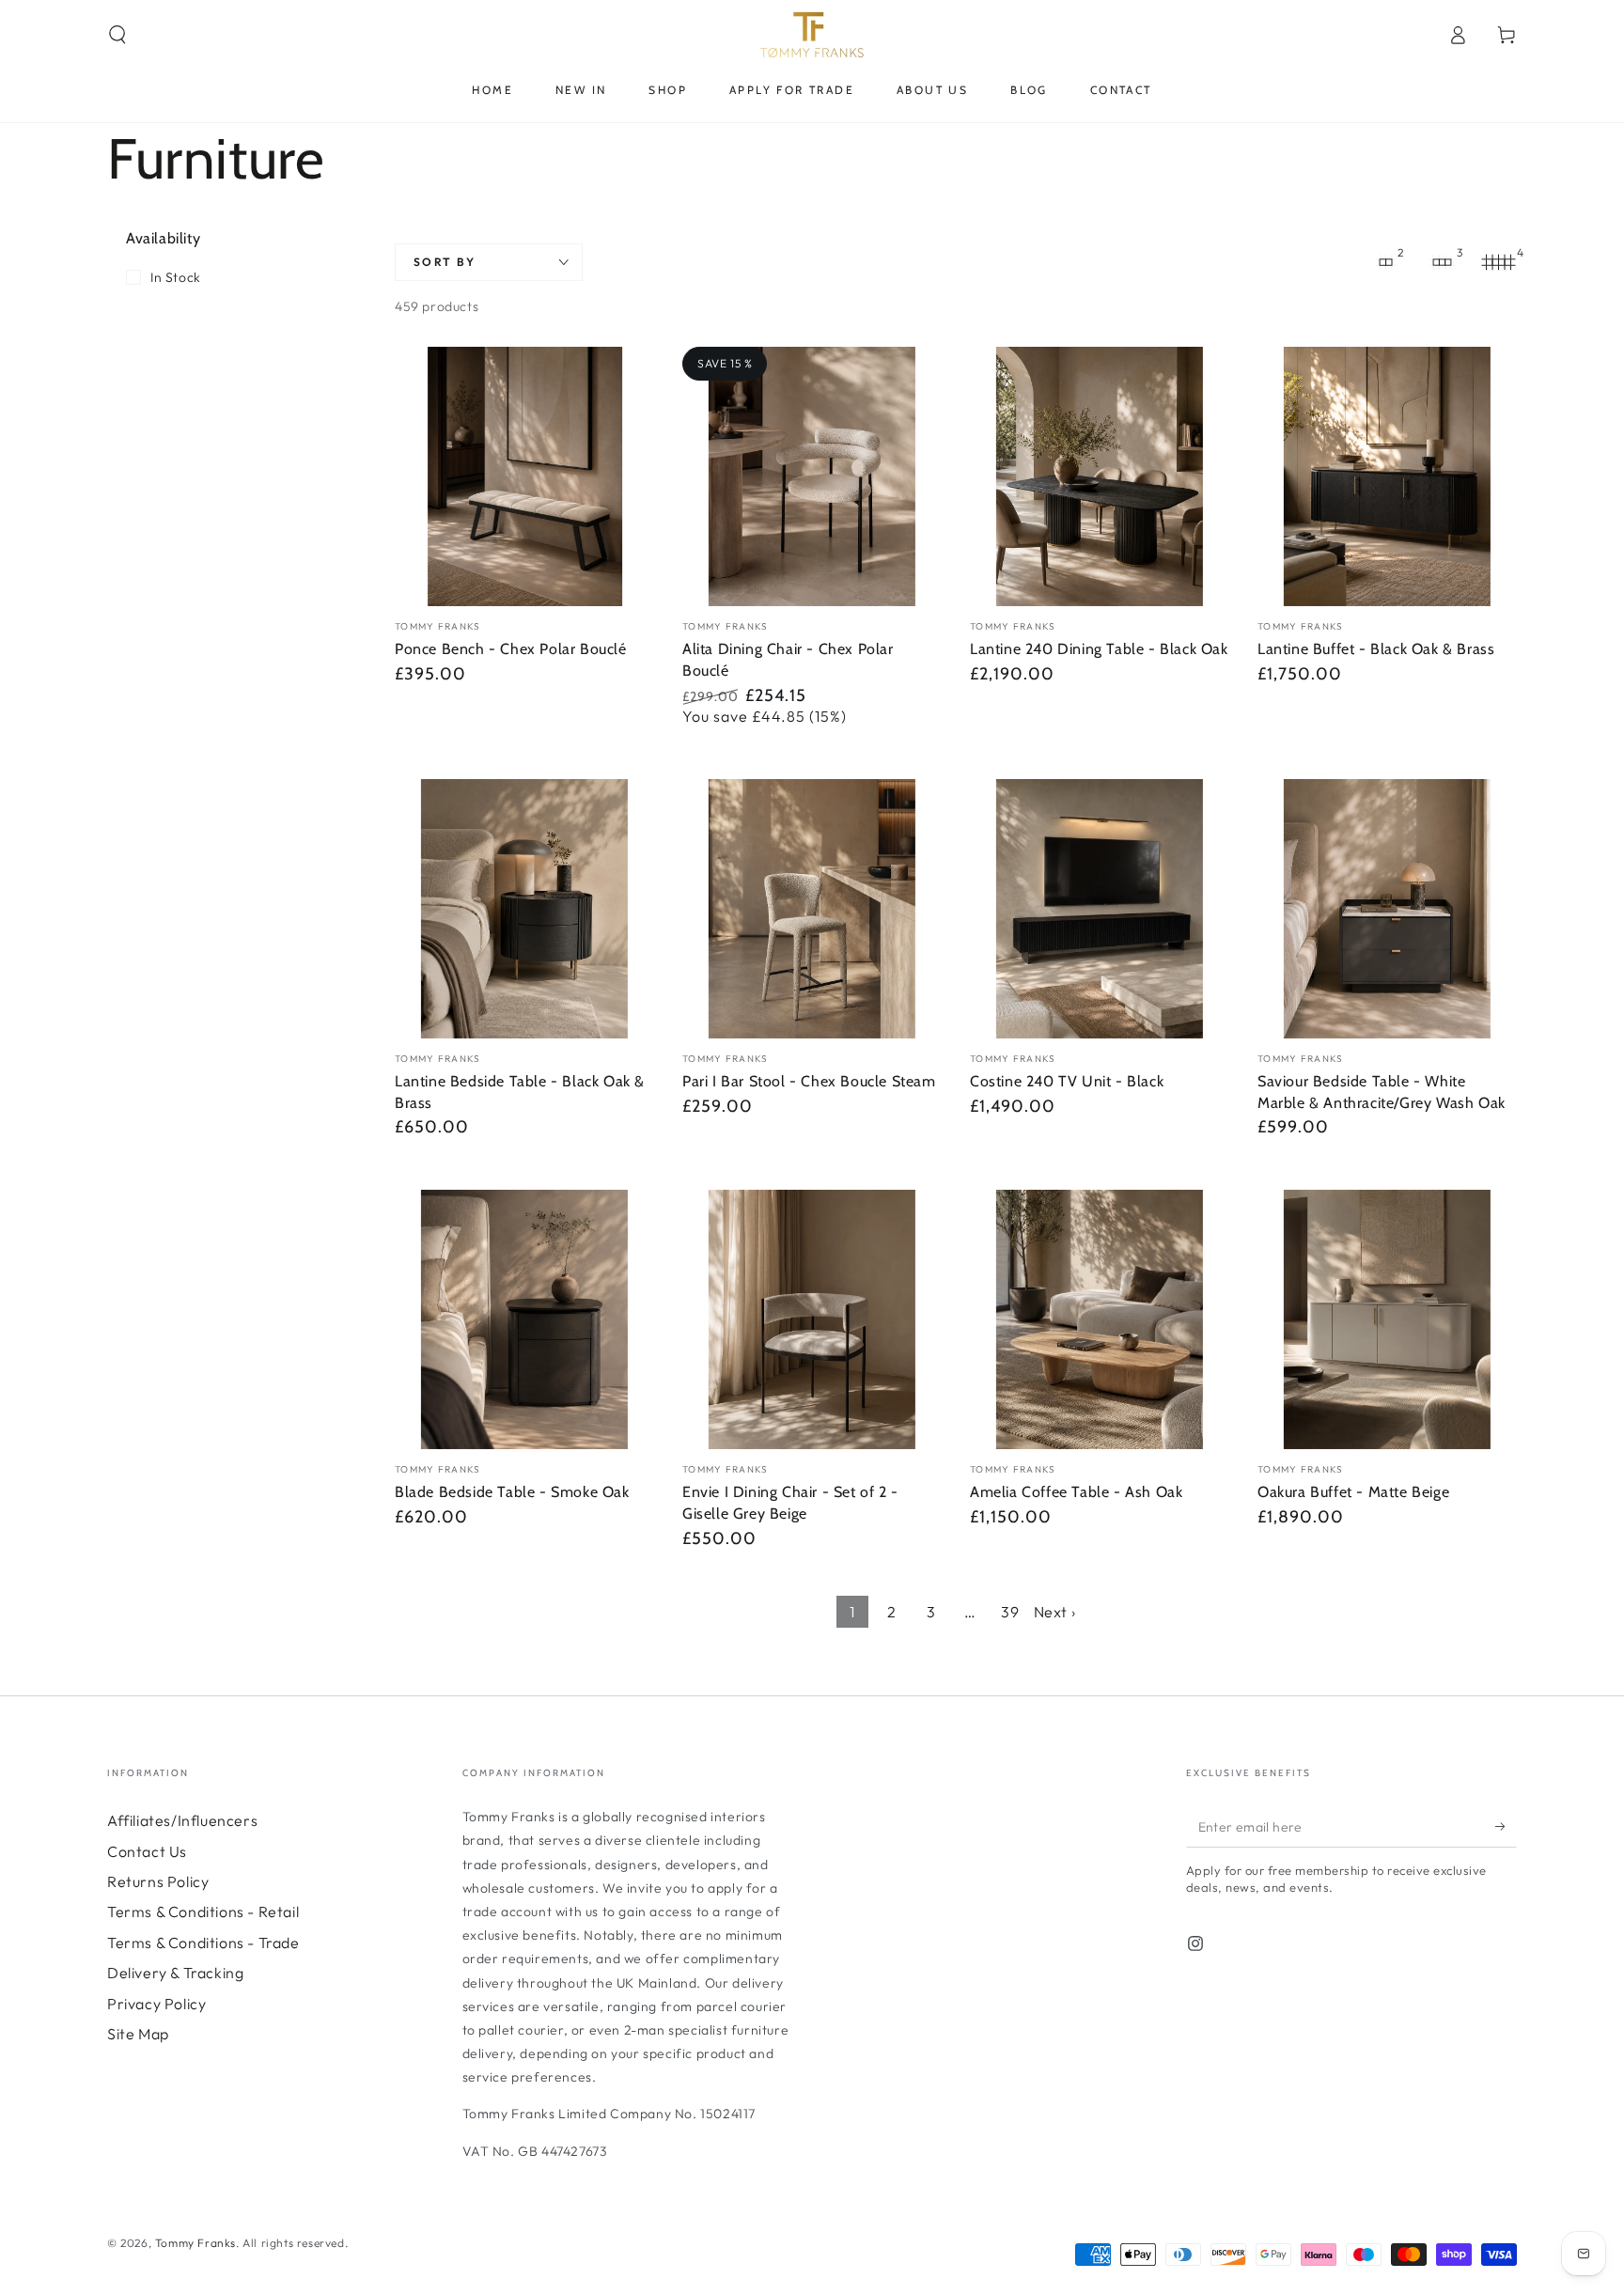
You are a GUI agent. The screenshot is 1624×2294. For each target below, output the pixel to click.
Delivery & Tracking (175, 1973)
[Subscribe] (1506, 1826)
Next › (1055, 1612)
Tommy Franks (195, 2243)
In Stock (176, 277)
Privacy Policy (156, 2004)
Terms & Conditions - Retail (203, 1912)
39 (1010, 1612)
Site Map (138, 2034)
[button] (117, 35)
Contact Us (147, 1851)
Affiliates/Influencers (182, 1820)
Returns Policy (158, 1881)
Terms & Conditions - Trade (203, 1943)
